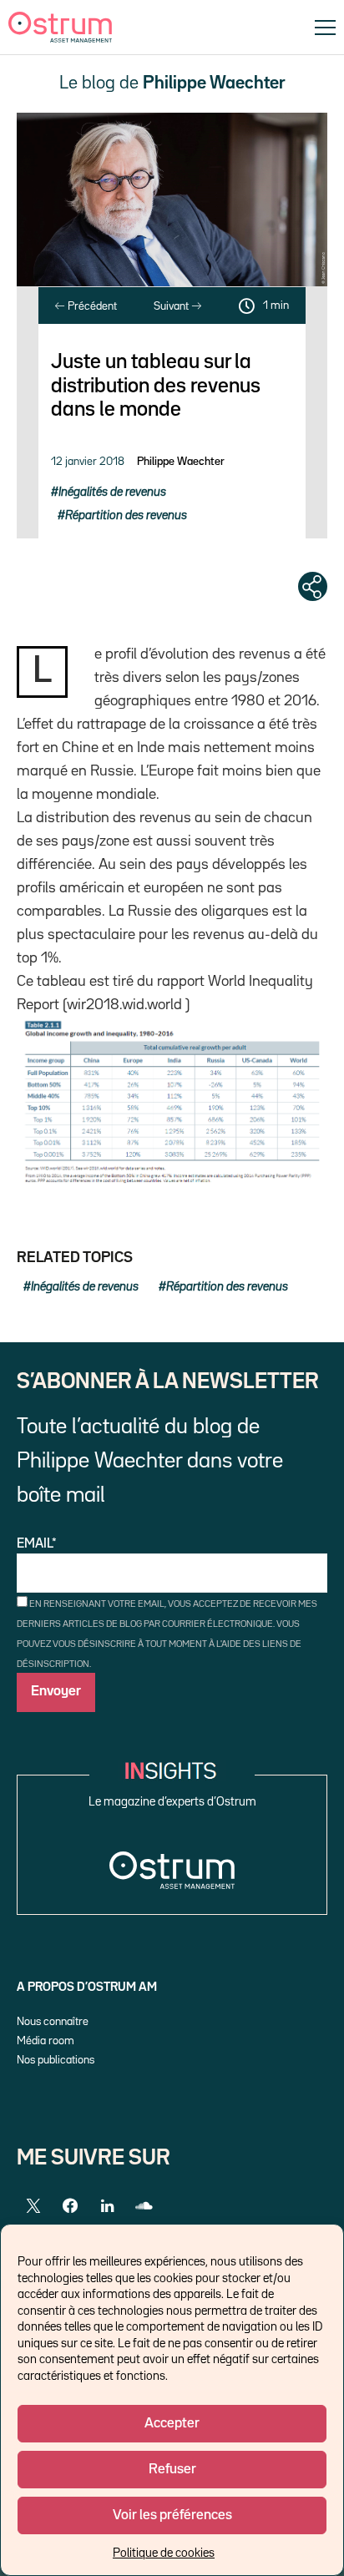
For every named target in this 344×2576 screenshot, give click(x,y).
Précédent (91, 306)
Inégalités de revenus (112, 492)
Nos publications (56, 2060)
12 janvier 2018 (88, 462)
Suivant (172, 306)
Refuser (172, 2470)
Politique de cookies (164, 2553)
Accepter (172, 2424)
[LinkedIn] (107, 2206)
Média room (46, 2041)
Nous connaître (53, 2022)
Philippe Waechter (181, 462)
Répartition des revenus (126, 515)
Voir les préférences (172, 2515)
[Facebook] (70, 2206)
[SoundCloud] (144, 2206)
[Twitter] (33, 2206)
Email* (37, 1544)
